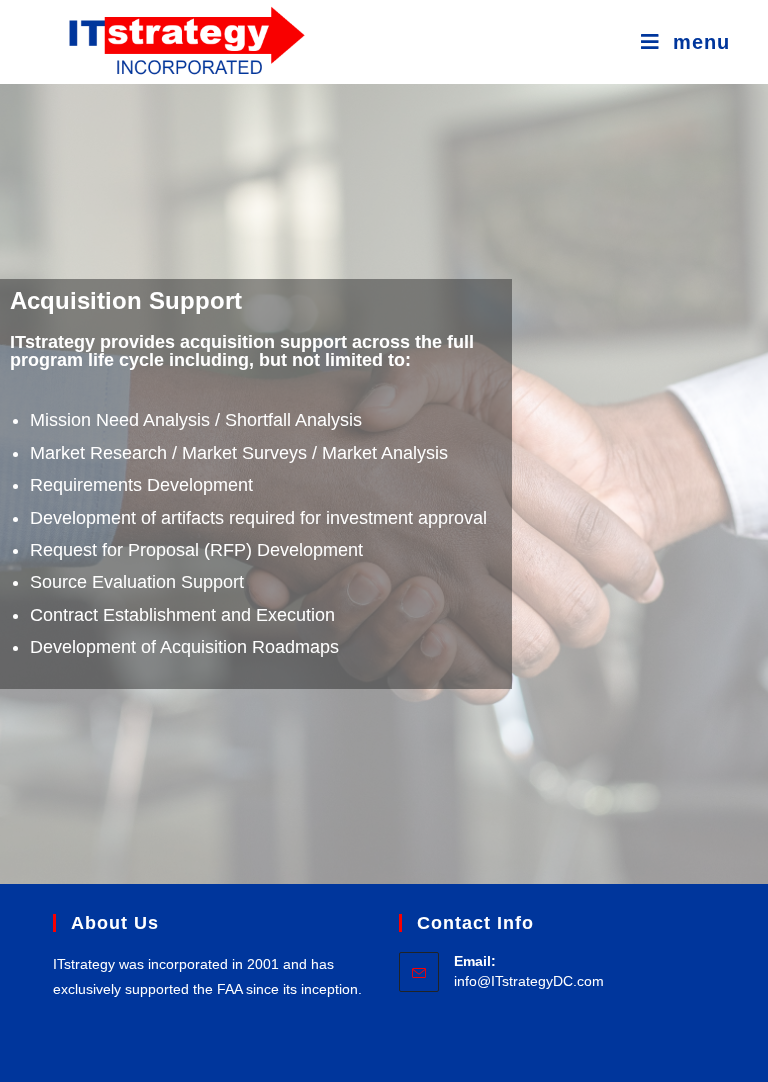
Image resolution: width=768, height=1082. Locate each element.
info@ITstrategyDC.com (529, 981)
